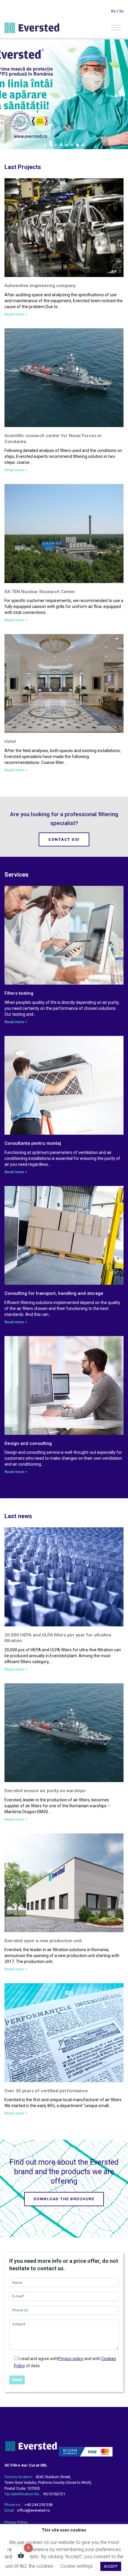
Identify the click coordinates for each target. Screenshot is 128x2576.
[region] (64, 94)
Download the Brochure (64, 2199)
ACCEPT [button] (111, 2566)
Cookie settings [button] (77, 2566)
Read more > (16, 314)
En (121, 11)
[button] (45, 145)
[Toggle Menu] (116, 27)
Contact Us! (64, 839)
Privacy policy (71, 2359)
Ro (114, 11)
